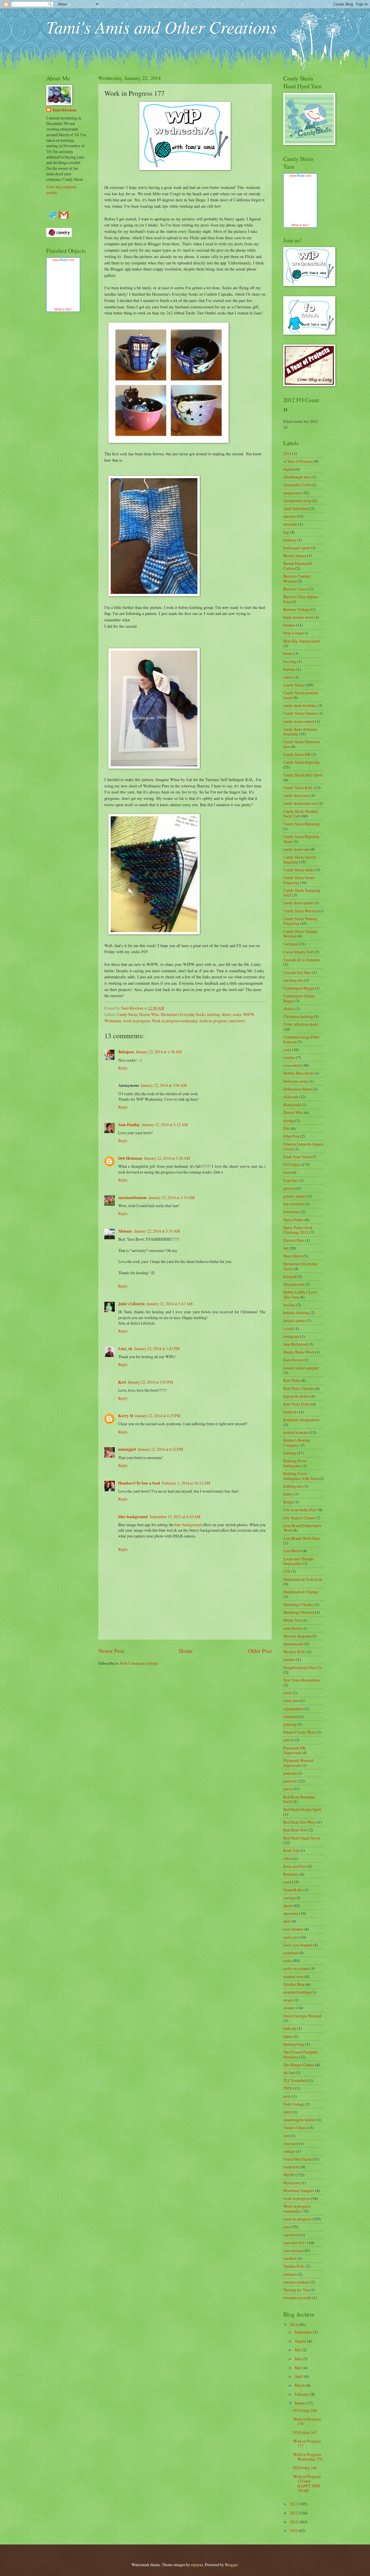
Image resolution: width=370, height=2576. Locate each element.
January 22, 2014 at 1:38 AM (159, 1052)
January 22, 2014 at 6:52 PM (160, 1449)
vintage (289, 2151)
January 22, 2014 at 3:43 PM (150, 1382)
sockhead (291, 1953)
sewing (289, 1898)
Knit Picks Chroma (299, 1388)
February (302, 2394)
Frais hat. (291, 1180)
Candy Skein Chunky (300, 713)
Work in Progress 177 (307, 2444)
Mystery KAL (294, 1652)
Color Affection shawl (301, 1024)
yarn (287, 2227)
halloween (292, 1212)
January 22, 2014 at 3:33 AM (172, 1197)
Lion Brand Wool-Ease (301, 1538)
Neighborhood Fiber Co (303, 1668)
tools (287, 2096)
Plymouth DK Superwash (295, 1750)
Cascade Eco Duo (297, 972)
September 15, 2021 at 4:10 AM (175, 1517)
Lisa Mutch (292, 1551)
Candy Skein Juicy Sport (303, 775)
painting (290, 1724)
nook (287, 1693)
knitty (288, 1494)
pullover (290, 1781)
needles (289, 1659)
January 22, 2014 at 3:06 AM (164, 1085)
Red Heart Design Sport (302, 1809)
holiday (289, 1305)
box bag (290, 661)
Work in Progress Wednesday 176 (308, 2457)
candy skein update (298, 903)
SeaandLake (293, 1890)
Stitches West (294, 1984)
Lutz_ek (125, 1349)
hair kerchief (294, 1204)
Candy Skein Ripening (301, 824)
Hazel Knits (293, 1256)
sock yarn (291, 1937)
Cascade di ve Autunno (302, 960)
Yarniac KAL (294, 2266)
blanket (289, 625)
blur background (133, 1517)
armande (290, 524)
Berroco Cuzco (295, 589)
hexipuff (290, 1276)
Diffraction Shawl (298, 1089)
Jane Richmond (296, 1344)
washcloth (291, 2167)
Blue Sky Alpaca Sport (302, 641)
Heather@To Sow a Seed (139, 1483)
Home (186, 1651)
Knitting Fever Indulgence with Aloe (301, 1476)
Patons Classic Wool (299, 1732)
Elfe (287, 1128)
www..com (63, 260)
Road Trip (291, 1850)
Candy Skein (127, 1014)
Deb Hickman (130, 1158)
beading (290, 540)
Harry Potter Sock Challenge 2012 (298, 1230)
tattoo (288, 2036)
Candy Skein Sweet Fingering (299, 880)
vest (286, 2136)
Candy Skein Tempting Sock (302, 893)
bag (286, 532)
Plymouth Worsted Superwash (298, 1763)
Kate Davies (293, 1360)
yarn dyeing (293, 2250)
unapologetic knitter (299, 2120)
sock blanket (293, 1929)
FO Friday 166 (305, 2468)
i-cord (288, 1328)
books (288, 653)
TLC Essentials (295, 2080)
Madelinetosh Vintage (301, 1592)
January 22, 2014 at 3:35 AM (157, 1231)
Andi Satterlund (296, 508)
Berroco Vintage (297, 609)
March (300, 2385)
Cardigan (291, 944)
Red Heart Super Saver (302, 1838)
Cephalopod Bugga (299, 988)
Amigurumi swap (297, 501)
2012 (294, 2513)
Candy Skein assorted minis (300, 695)
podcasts (290, 1773)
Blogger (231, 2565)
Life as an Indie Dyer (300, 1510)
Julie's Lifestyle (132, 1304)
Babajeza (126, 1052)
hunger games (294, 1320)
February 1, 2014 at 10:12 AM (186, 1483)
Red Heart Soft (295, 1830)
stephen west (293, 1976)
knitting (214, 1014)
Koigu (288, 1502)
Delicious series (296, 1081)
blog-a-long (293, 633)
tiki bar (289, 2073)
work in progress (137, 1021)
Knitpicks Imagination (301, 1420)
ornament (291, 1716)
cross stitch (292, 1065)
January (301, 2403)
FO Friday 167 (305, 2432)
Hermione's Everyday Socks (183, 1014)
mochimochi (293, 1644)
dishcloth (291, 1097)
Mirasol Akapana (297, 1636)
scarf (287, 1882)
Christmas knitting (298, 1016)
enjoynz (197, 2565)
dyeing (289, 1121)
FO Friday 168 (305, 2410)
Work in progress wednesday (175, 1021)
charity (289, 1009)
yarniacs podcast (296, 2282)
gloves (288, 1188)
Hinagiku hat (294, 1284)
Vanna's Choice (295, 2127)
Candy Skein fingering (301, 762)
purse (288, 1789)
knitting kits (293, 1486)
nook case (291, 1701)
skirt (287, 1921)
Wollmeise (113, 1021)
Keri (122, 1382)
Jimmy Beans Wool (299, 1352)
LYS (287, 1571)
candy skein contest (299, 721)
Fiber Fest (291, 1136)
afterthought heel (297, 477)
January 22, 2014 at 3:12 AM (165, 1125)
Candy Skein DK (297, 754)
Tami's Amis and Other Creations (162, 27)
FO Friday (292, 1164)
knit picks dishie (296, 1396)
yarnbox (290, 2258)
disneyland (292, 1105)
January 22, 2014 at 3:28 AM (167, 1158)
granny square (295, 1196)
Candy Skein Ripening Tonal (301, 839)
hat (286, 1248)
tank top (290, 2028)
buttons (289, 669)
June (299, 2359)
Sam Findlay (129, 1125)
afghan (289, 469)
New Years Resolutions (302, 1680)
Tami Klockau (64, 110)
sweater (289, 2008)
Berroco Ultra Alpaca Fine (300, 599)
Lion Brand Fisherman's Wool (302, 1528)
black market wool (298, 617)
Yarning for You (296, 2290)
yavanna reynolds (297, 2298)
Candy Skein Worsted (301, 911)
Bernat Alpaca (295, 556)
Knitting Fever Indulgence (295, 1463)
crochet (289, 1057)
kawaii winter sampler (301, 1368)
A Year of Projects (298, 461)
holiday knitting (296, 1313)
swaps (288, 2000)
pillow (288, 1740)
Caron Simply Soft (298, 952)
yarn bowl (237, 1021)
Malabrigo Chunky (298, 1604)
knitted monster (296, 1432)
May (299, 2368)
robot (288, 1858)
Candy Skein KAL (298, 788)
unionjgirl (127, 1449)
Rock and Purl (295, 1866)
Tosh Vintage (294, 2104)
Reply (123, 1068)
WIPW (249, 1014)
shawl (226, 1014)
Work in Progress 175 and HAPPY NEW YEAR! (307, 2484)
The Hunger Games (299, 2065)
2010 (294, 2530)
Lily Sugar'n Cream (299, 1518)
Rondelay (291, 1874)
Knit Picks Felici (297, 1404)
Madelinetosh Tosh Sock (303, 1579)
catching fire (293, 980)
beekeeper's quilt (297, 548)
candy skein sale (296, 849)
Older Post (260, 1651)
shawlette (291, 1913)
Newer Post (111, 1651)
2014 (287, 453)
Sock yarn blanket (298, 1945)
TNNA (289, 2088)
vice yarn (291, 2143)
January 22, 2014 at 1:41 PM (157, 1348)
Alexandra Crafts (297, 485)
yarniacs (290, 2274)
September (304, 2332)
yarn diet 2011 (295, 2243)
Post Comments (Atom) (139, 1663)
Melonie (125, 1231)
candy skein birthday (300, 705)
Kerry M (126, 1416)
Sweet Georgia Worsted (302, 2016)
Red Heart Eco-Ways (300, 1822)
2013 (294, 2504)
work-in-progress (213, 1021)
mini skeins (292, 1628)
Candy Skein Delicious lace (302, 744)
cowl (287, 1050)
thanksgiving (294, 2044)
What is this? (63, 309)
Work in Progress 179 (307, 2422)
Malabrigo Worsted (299, 1612)
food (287, 1172)
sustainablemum (133, 1198)
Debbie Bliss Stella (298, 1073)
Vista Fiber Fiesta (297, 2159)
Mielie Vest (292, 1620)
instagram (291, 1336)
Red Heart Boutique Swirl (299, 1799)
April (299, 2376)
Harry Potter (293, 1220)
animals (289, 516)
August (301, 2341)
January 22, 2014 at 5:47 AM (170, 1304)
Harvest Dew (294, 1240)
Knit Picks (292, 1380)
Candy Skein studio (299, 870)
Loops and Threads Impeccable (298, 1561)
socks (237, 1014)
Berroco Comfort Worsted (297, 579)
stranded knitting (297, 1992)
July (298, 2350)
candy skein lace (296, 795)
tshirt (287, 2112)
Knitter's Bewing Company (297, 1443)
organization (293, 1709)
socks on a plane (296, 1968)
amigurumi (292, 493)
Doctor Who (149, 1014)
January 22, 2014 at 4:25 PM (158, 1416)
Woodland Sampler (299, 2191)
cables (288, 677)
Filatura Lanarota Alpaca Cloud (303, 1146)
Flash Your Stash (297, 1157)
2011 (294, 2522)
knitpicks (291, 1412)
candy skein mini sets (300, 803)
